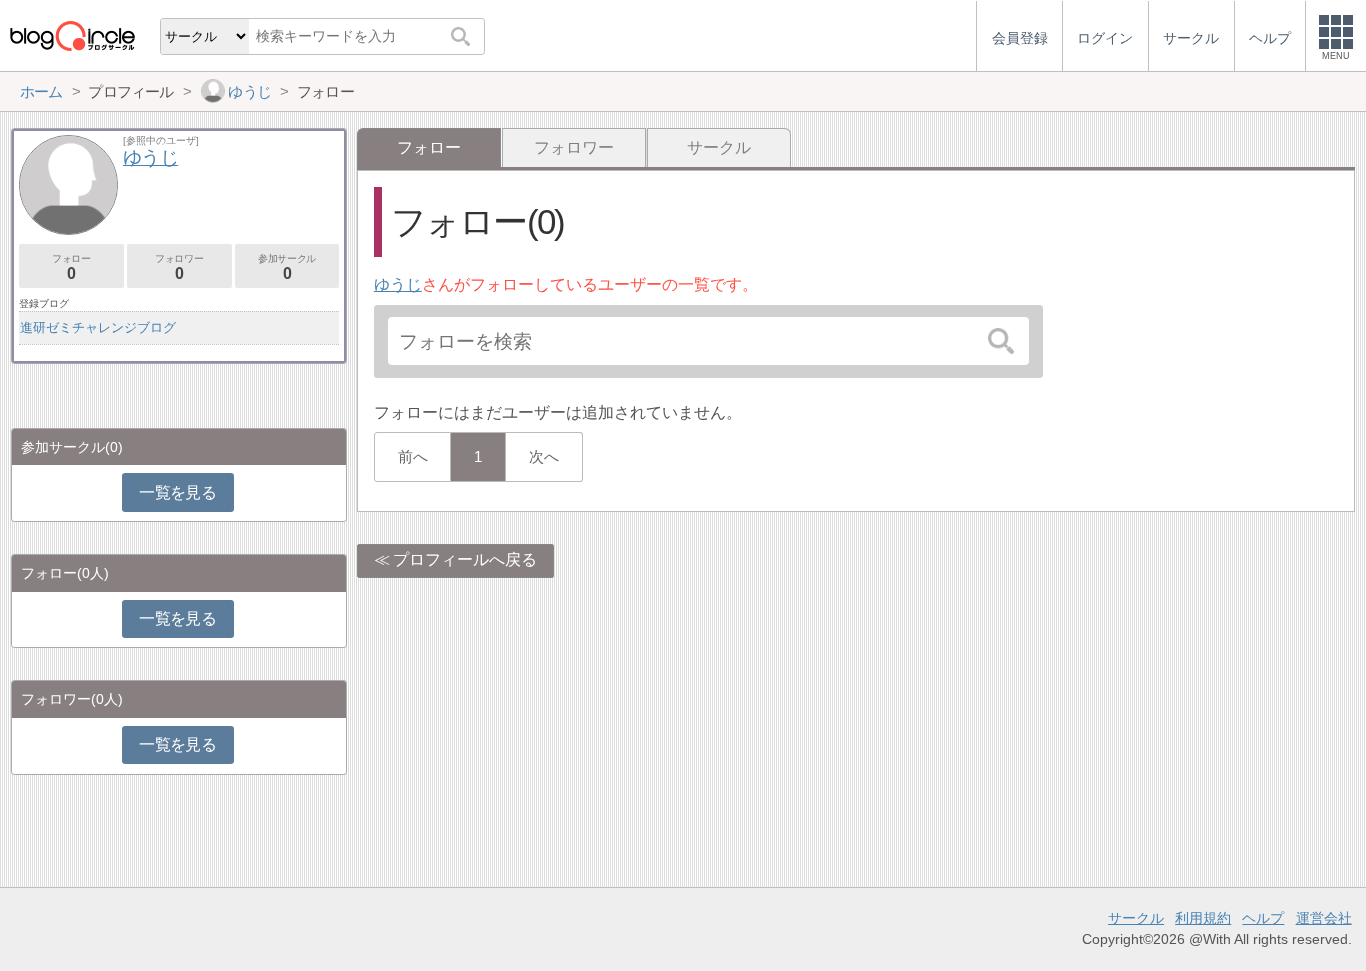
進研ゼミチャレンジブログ (98, 327)
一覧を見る (177, 492)
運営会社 (1324, 918)
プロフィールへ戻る (465, 559)
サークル (719, 147)
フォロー (71, 267)
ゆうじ (398, 284)
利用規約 (1203, 918)
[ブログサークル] (72, 35)
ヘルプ (1263, 918)
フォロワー (574, 147)
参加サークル (287, 267)
